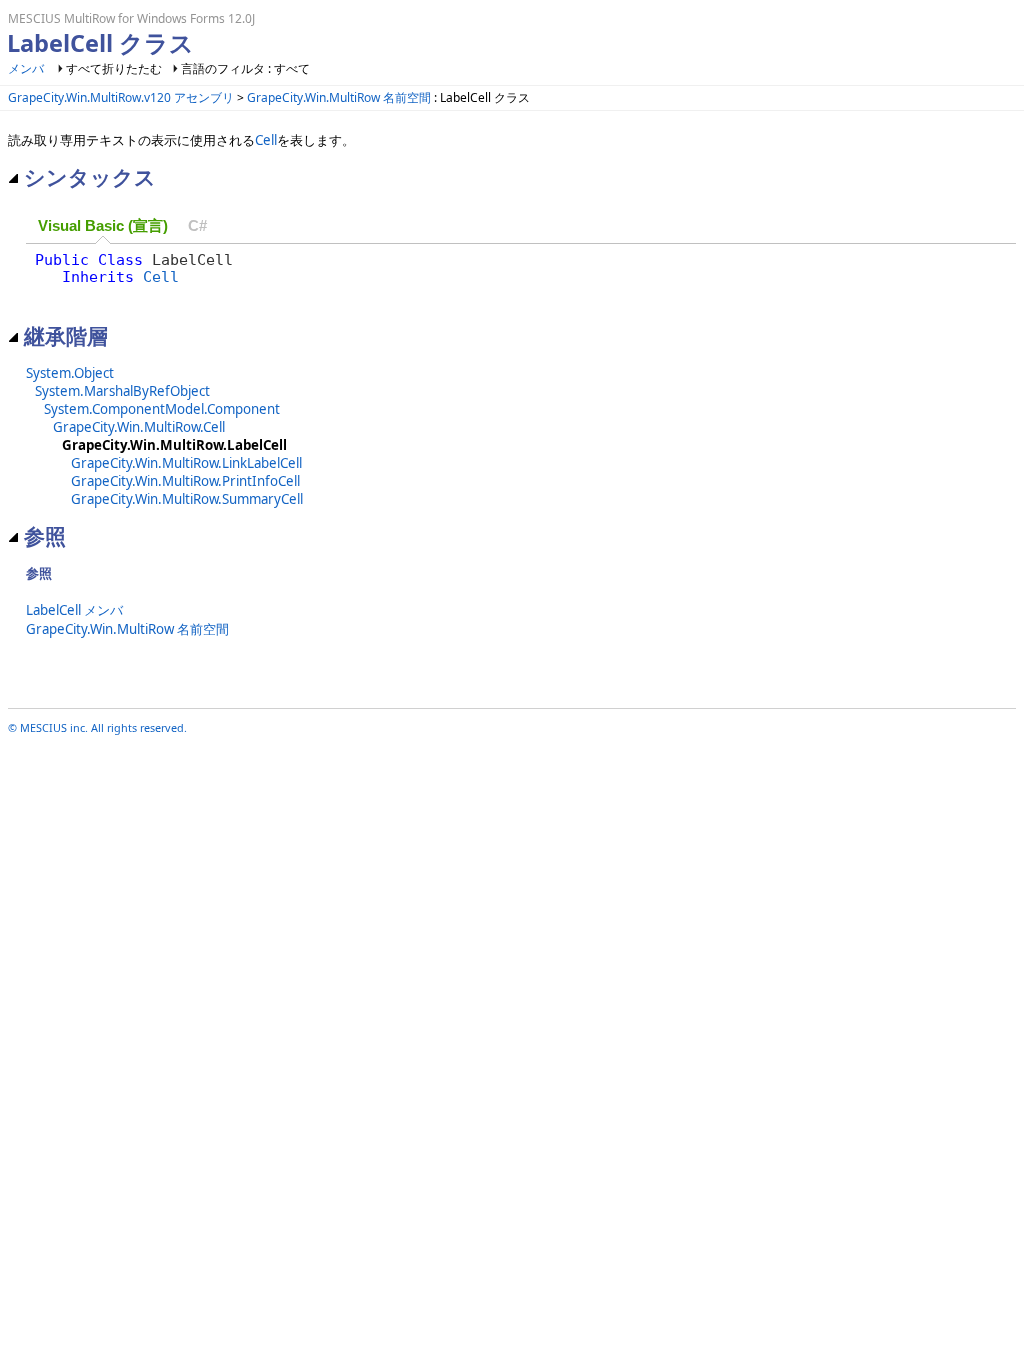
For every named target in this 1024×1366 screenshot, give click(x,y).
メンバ (26, 68)
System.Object (70, 373)
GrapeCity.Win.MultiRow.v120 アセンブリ (121, 97)
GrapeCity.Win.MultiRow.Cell (139, 427)
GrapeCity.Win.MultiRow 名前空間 (339, 97)
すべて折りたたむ (114, 68)
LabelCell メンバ (74, 610)
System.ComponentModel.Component (162, 409)
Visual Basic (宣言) (103, 226)
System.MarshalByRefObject (122, 391)
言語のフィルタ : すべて (245, 68)
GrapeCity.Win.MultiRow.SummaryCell (187, 499)
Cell (266, 140)
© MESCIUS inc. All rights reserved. (97, 727)
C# (197, 226)
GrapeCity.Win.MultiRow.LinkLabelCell (186, 463)
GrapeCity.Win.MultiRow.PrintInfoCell (185, 481)
